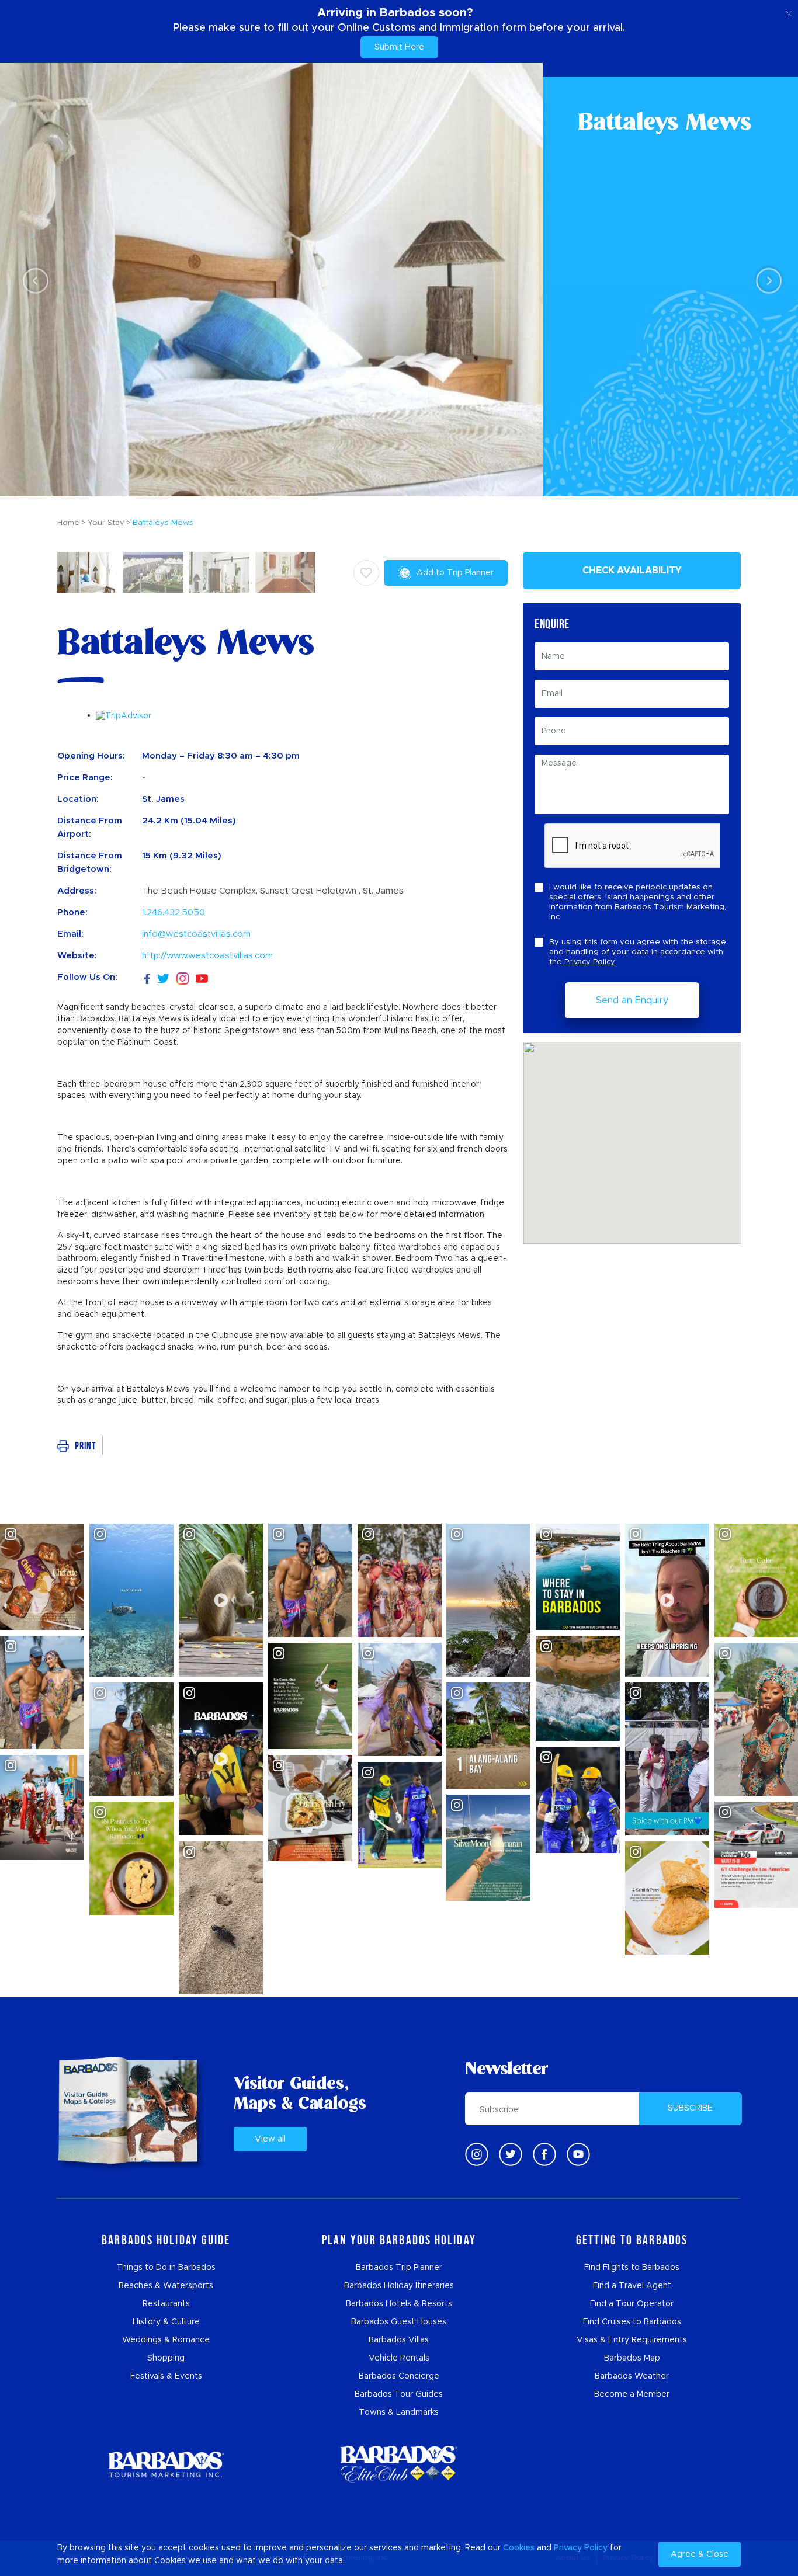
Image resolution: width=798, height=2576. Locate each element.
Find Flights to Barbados (632, 2268)
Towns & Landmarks (399, 2412)
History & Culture (166, 2322)
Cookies (519, 2548)
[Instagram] (183, 978)
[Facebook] (147, 977)
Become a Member (632, 2394)
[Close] (789, 12)
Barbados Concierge (399, 2376)
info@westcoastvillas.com (196, 934)
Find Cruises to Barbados (632, 2322)
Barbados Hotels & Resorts (399, 2304)
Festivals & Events (166, 2376)
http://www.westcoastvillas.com (207, 956)
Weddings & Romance (166, 2340)
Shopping (166, 2358)
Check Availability (632, 571)
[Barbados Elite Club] (399, 2464)
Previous (32, 280)
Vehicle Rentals (399, 2358)
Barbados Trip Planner (399, 2268)
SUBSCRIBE (690, 2108)
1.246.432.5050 (174, 912)
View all (270, 2139)
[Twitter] (163, 977)
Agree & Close (700, 2554)
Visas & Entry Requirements (632, 2340)
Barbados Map (632, 2358)
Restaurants (166, 2304)
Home (68, 523)
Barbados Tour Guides (399, 2394)
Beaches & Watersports (166, 2286)
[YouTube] (202, 978)
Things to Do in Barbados (166, 2268)
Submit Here (399, 47)
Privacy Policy (590, 962)
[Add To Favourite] (366, 573)
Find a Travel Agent (632, 2286)
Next (766, 280)
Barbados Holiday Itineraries (399, 2286)
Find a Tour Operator (632, 2304)
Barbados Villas (399, 2340)
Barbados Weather (632, 2376)
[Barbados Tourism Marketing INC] (166, 2464)
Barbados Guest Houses (399, 2322)
